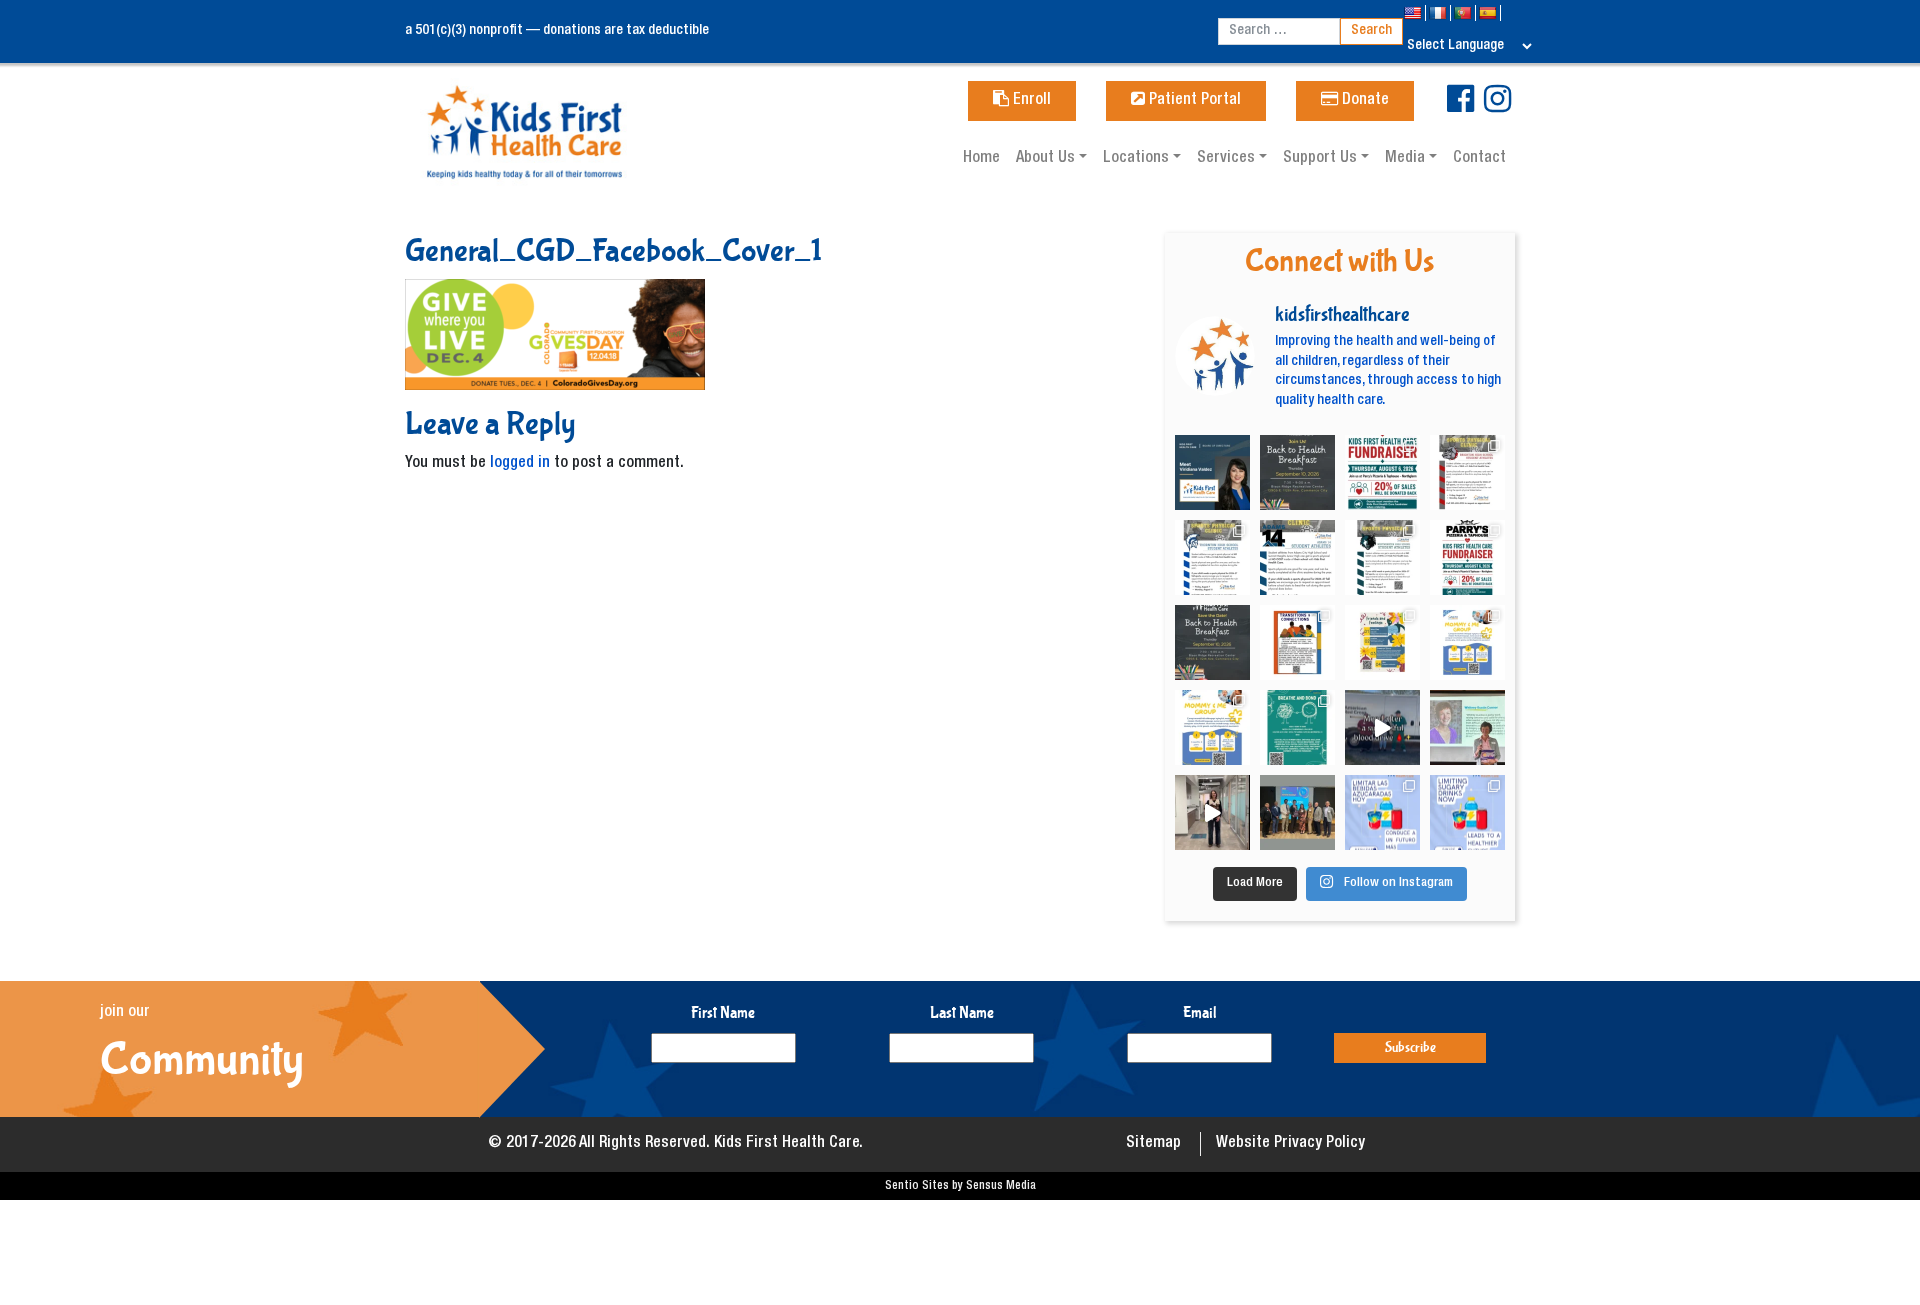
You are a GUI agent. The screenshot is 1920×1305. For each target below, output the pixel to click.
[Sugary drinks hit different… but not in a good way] (1467, 812)
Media (1407, 159)
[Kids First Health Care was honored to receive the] (1297, 812)
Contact (1479, 159)
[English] (1414, 13)
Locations (1138, 159)
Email (1200, 1012)
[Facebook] (1460, 107)
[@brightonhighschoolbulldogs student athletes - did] (1467, 472)
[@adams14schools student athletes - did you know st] (1297, 557)
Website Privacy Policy (1290, 1144)
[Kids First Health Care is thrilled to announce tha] (1467, 727)
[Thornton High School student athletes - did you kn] (1212, 557)
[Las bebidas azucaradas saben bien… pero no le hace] (1382, 812)
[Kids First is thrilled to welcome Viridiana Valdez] (1212, 472)
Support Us (1322, 159)
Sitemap (1153, 1144)
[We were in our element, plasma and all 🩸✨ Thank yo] (1382, 727)
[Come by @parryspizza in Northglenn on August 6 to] (1467, 557)
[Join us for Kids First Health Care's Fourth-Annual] (1297, 472)
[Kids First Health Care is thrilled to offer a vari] (1297, 642)
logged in (520, 464)
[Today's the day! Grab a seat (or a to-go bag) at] (1382, 472)
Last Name (962, 1012)
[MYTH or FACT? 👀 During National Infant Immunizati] (1212, 812)
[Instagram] (1497, 107)
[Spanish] (1489, 13)
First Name (723, 1012)
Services (1228, 159)
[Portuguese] (1464, 13)
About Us (1047, 159)
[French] (1439, 13)
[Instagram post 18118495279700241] (1212, 642)
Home (981, 159)
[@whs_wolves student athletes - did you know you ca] (1382, 557)
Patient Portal (1193, 101)
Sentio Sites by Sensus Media (960, 1186)
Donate (1363, 101)
